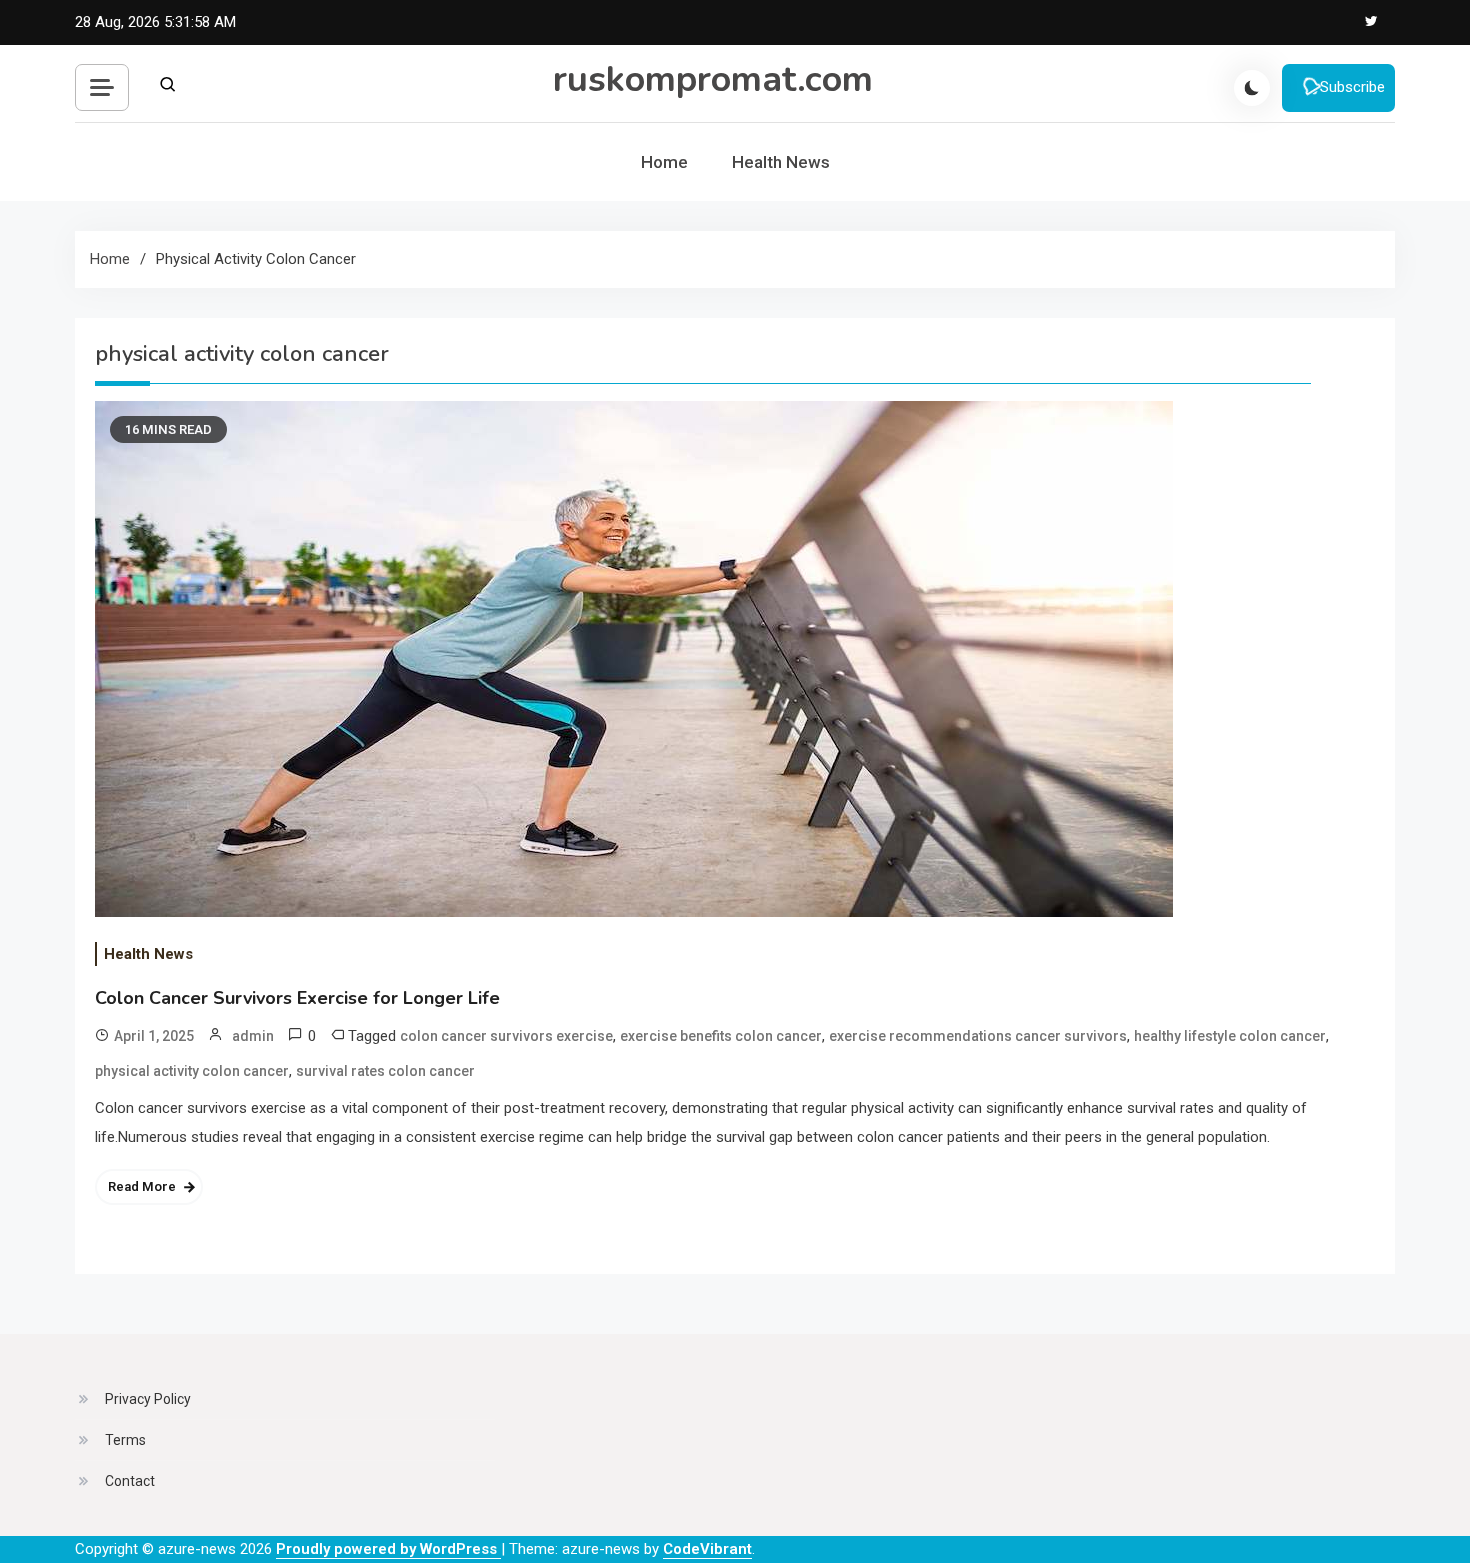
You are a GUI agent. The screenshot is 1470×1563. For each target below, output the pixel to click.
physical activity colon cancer (192, 1071)
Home (664, 162)
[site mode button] (1252, 88)
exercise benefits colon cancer (721, 1036)
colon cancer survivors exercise (506, 1036)
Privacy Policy (148, 1399)
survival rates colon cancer (385, 1071)
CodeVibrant (707, 1549)
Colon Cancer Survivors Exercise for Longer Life (297, 998)
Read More (142, 1186)
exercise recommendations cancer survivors (978, 1036)
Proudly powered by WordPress (388, 1549)
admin (253, 1036)
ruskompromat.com (713, 79)
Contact (130, 1481)
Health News (781, 162)
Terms (125, 1440)
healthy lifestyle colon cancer (1230, 1036)
